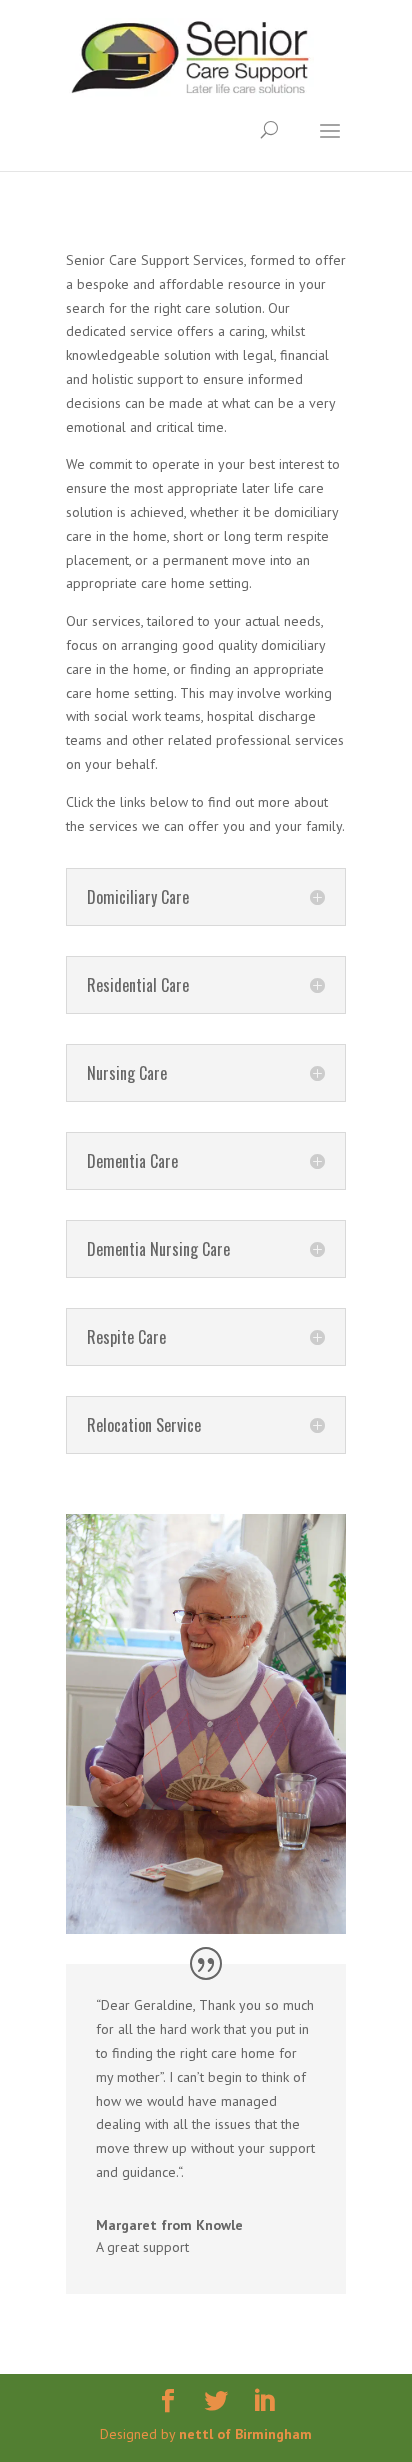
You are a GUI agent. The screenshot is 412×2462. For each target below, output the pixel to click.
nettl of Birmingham (245, 2434)
